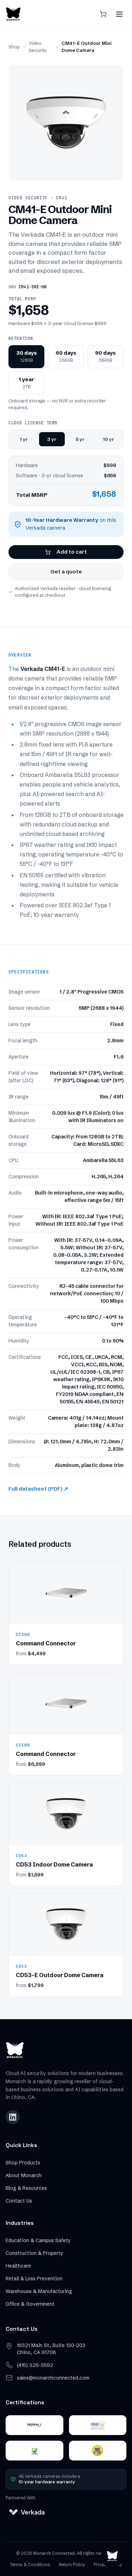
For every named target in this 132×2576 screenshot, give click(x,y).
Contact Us (19, 2201)
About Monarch (24, 2175)
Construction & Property (34, 2253)
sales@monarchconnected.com (53, 2378)
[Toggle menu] (119, 14)
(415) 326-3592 (35, 2365)
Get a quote (66, 571)
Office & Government (30, 2304)
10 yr (108, 439)
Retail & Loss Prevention (34, 2279)
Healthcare (18, 2266)
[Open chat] (112, 2556)
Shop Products (23, 2163)
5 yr (80, 439)
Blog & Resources (26, 2188)
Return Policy (72, 2565)
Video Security (38, 47)
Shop (14, 47)
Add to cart (72, 552)
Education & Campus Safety (38, 2240)
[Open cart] (103, 14)
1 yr (24, 439)
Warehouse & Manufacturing (39, 2291)
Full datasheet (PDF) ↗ (38, 1489)
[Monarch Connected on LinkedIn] (13, 2117)
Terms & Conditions (30, 2565)
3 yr (52, 439)
